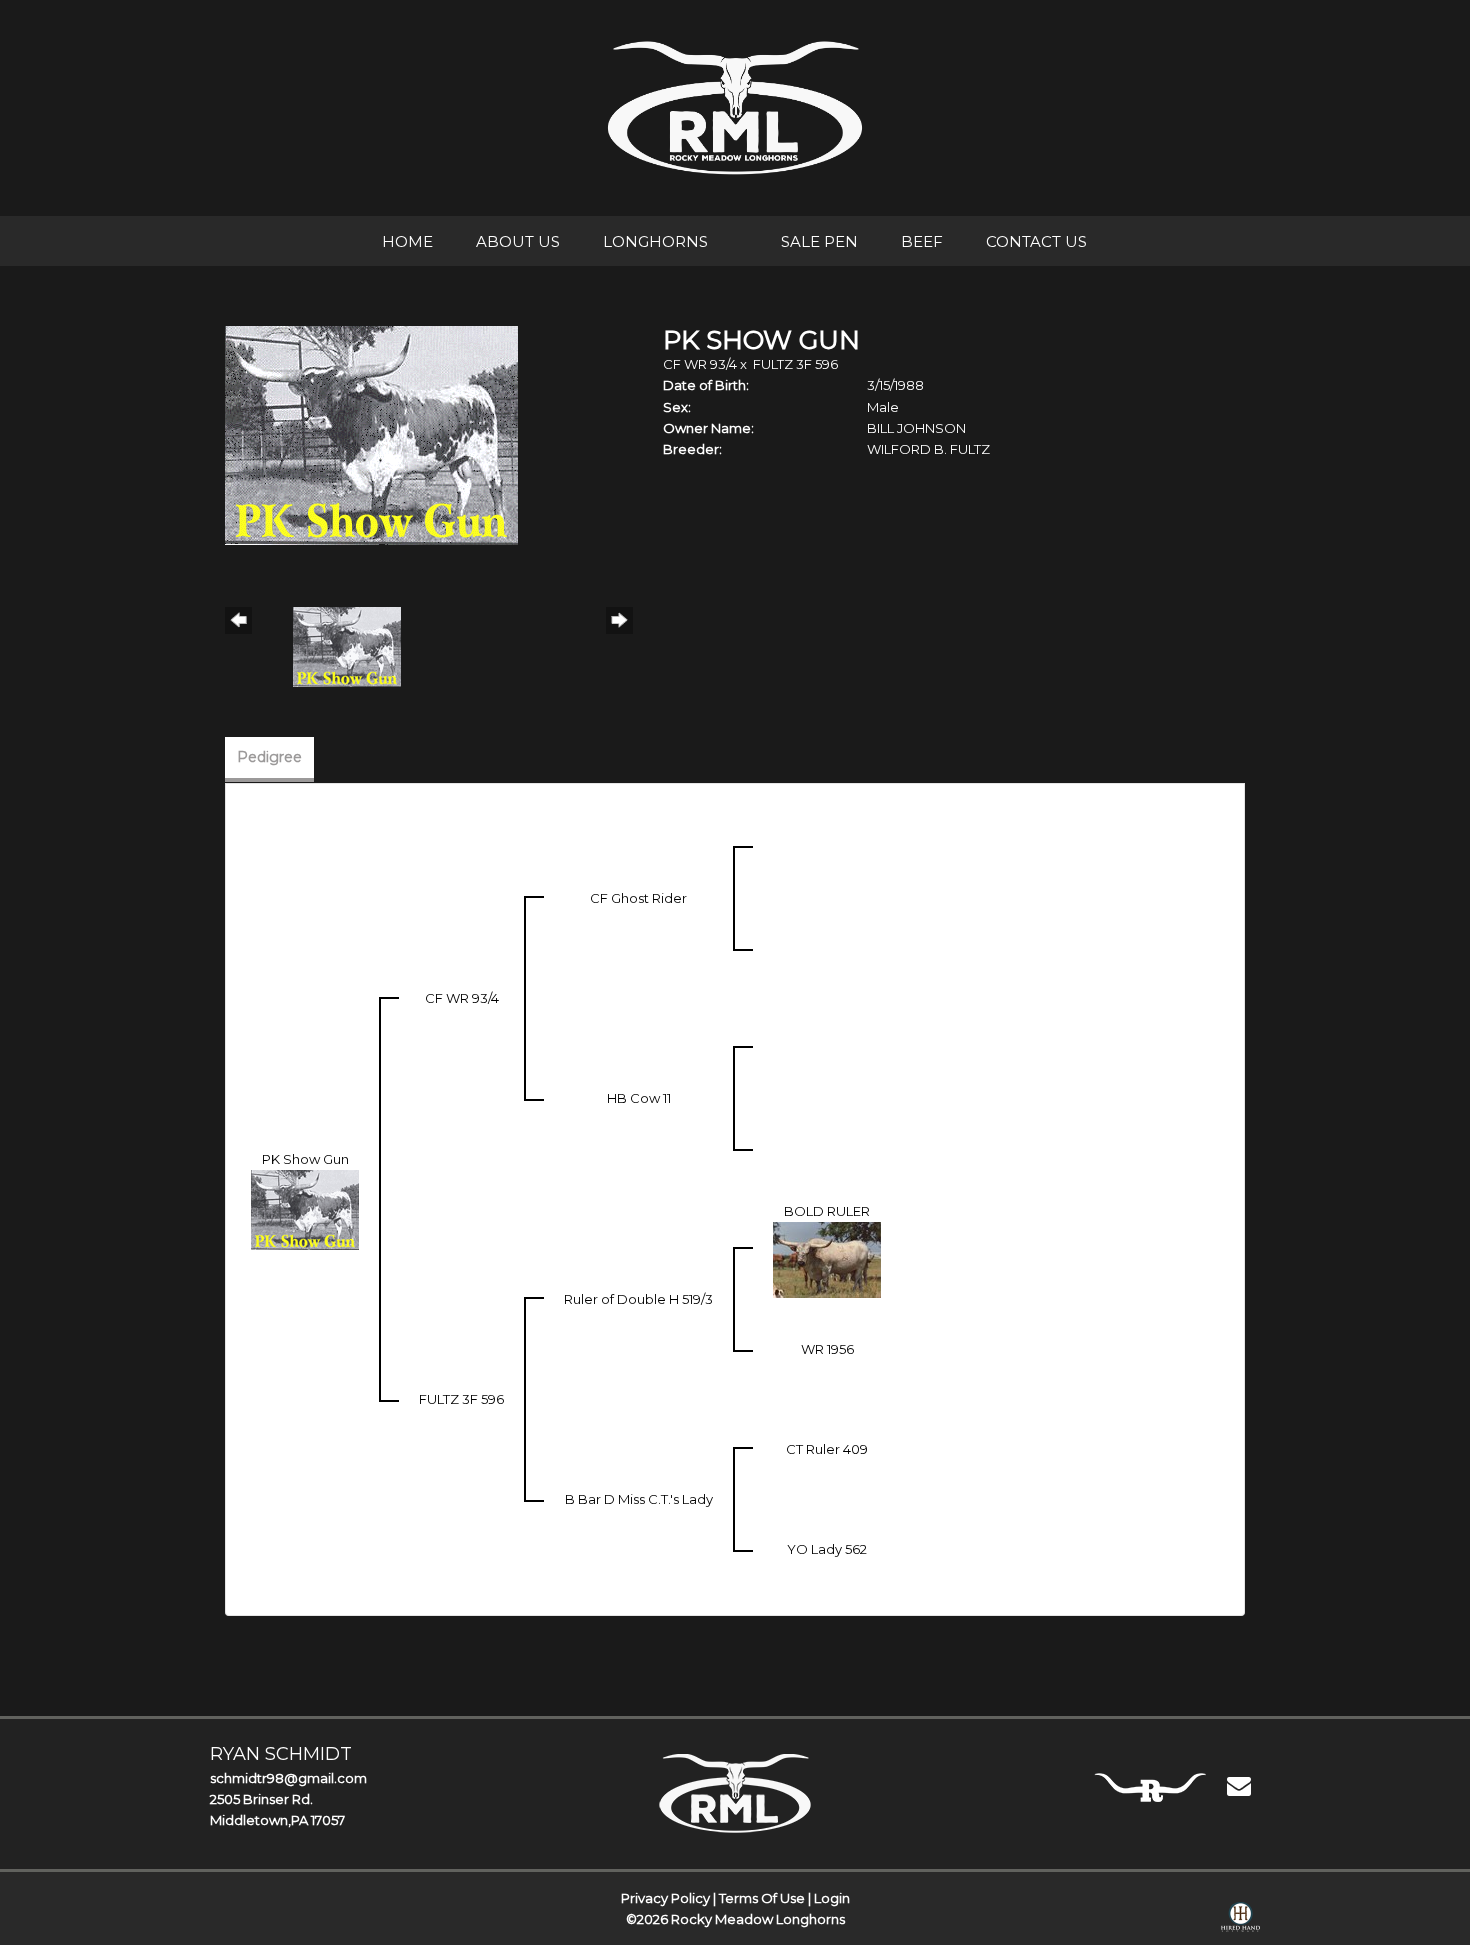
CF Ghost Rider (638, 898)
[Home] (735, 1793)
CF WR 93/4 (700, 364)
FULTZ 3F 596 (795, 364)
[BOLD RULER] (827, 1258)
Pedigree (269, 757)
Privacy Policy (665, 1898)
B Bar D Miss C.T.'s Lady (639, 1499)
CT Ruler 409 (827, 1449)
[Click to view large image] (371, 434)
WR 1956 (827, 1349)
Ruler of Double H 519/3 (638, 1299)
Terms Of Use (762, 1898)
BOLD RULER (827, 1211)
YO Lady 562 (827, 1549)
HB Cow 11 (639, 1098)
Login (832, 1898)
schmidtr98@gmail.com (288, 1778)
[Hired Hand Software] (1240, 1921)
